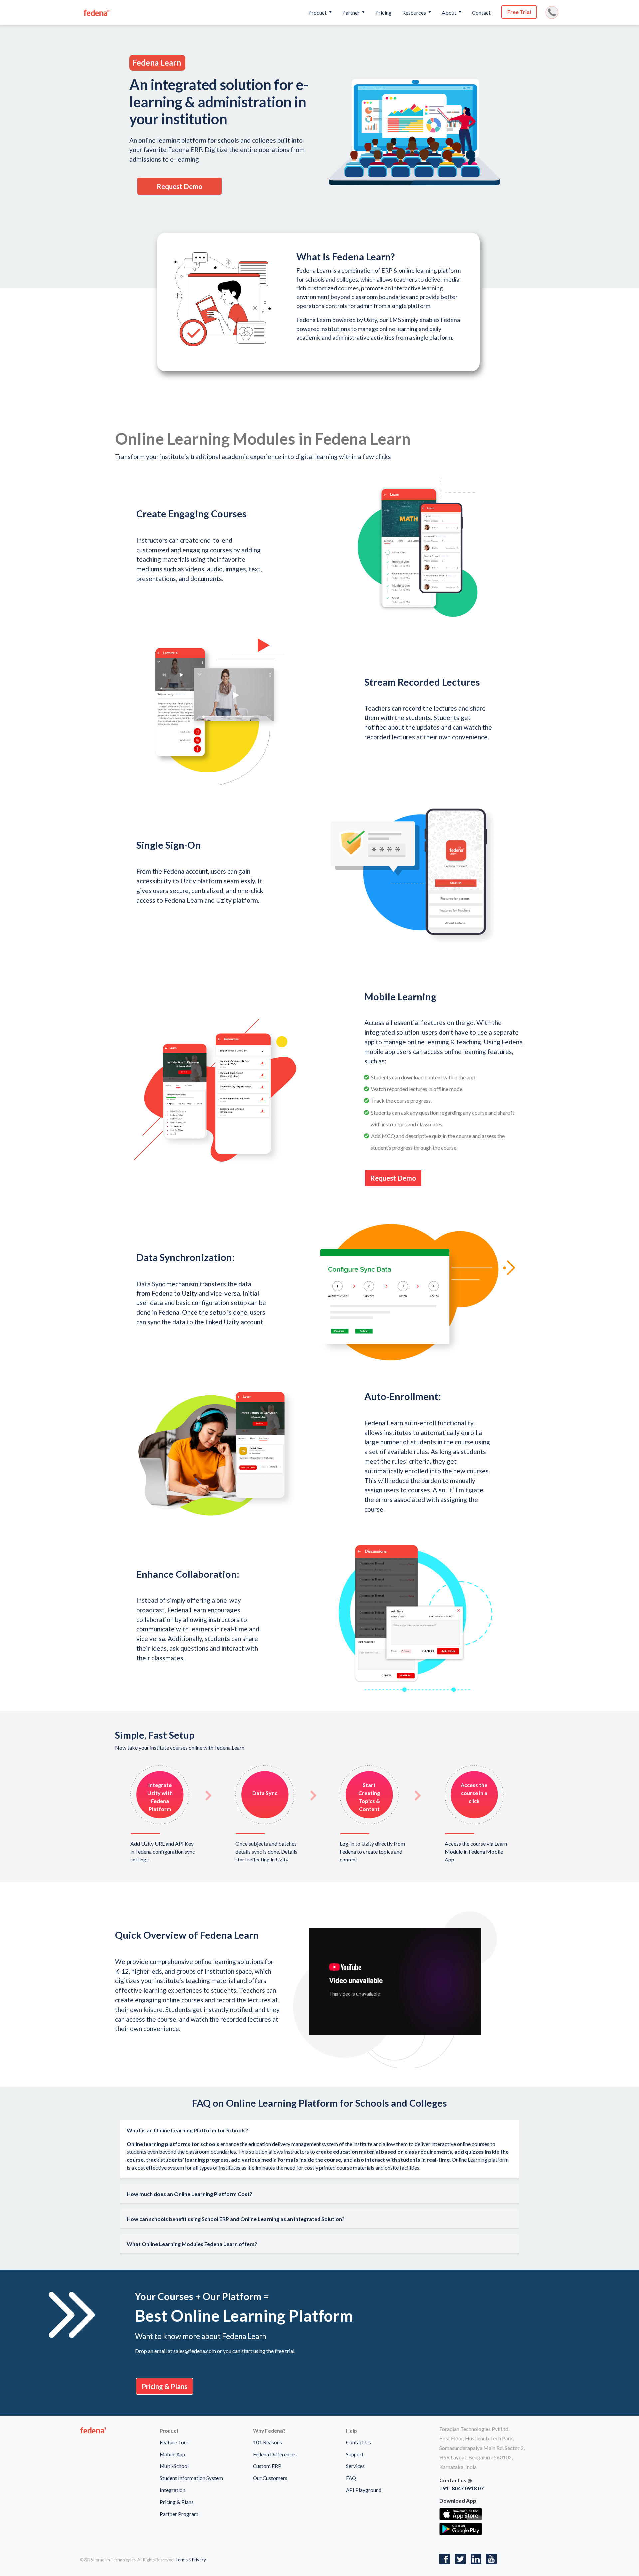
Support (355, 2454)
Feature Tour (174, 2442)
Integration (173, 2490)
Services (355, 2466)
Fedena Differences (275, 2454)
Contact (481, 12)
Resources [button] (415, 12)
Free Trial (519, 12)
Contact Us (359, 2442)
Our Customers (270, 2478)
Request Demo (180, 186)
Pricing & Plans (165, 2386)
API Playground (364, 2490)
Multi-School (174, 2466)
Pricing (384, 12)
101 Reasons (267, 2442)
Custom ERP (267, 2466)
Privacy (199, 2560)
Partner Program (179, 2514)
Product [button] (318, 12)
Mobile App (172, 2454)
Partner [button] (352, 12)
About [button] (449, 12)
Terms (182, 2560)
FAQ (351, 2478)
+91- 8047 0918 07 (461, 2488)
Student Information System (191, 2478)
